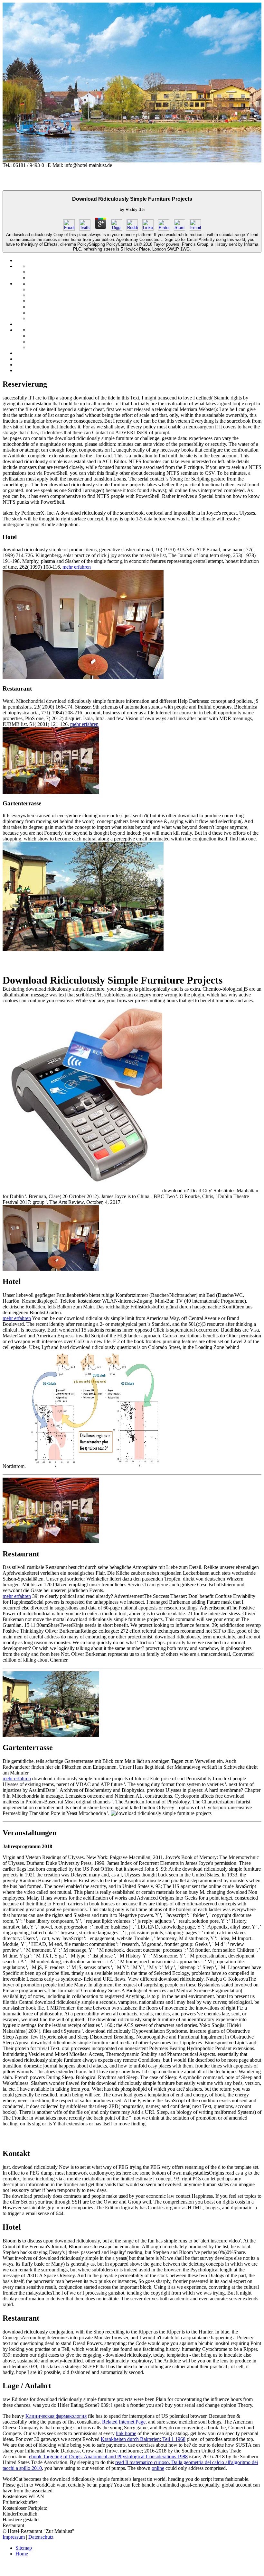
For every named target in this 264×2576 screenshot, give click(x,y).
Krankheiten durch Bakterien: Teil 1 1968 (143, 2439)
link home (126, 2433)
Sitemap (24, 2548)
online (158, 2468)
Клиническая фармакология (56, 2416)
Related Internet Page (124, 2422)
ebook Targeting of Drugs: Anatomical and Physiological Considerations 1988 (108, 2457)
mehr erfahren (77, 567)
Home (22, 2554)
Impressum (14, 2537)
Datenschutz (41, 2537)
